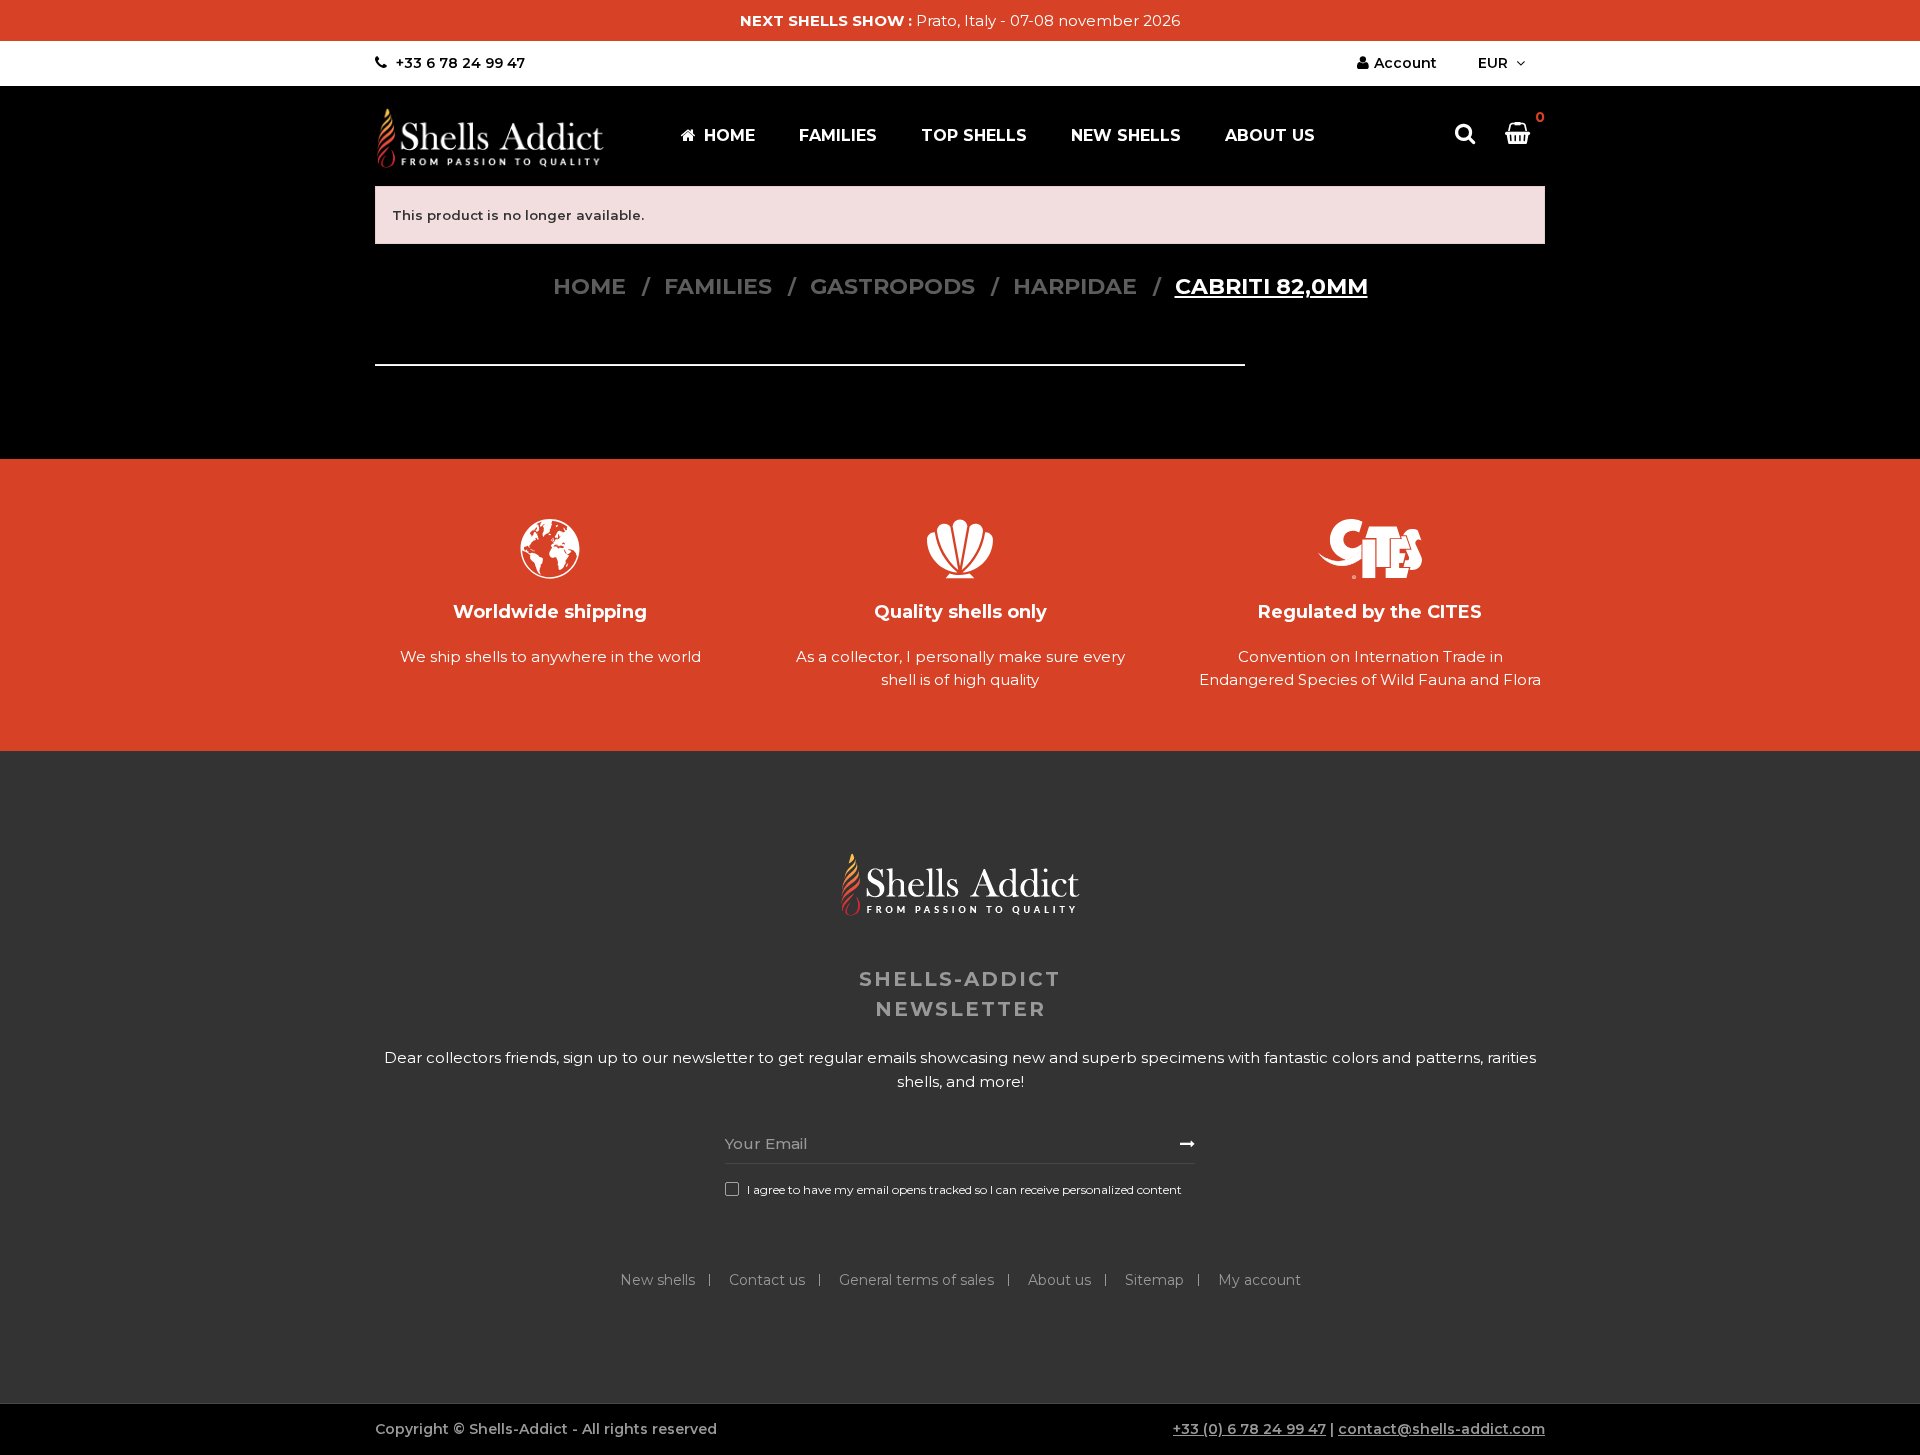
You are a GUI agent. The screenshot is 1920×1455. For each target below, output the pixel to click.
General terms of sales (916, 1280)
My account (1259, 1280)
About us (1059, 1280)
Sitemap (1154, 1280)
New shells (657, 1280)
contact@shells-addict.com (1441, 1429)
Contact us (767, 1280)
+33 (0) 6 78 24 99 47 (1249, 1429)
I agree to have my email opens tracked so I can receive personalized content (964, 1189)
